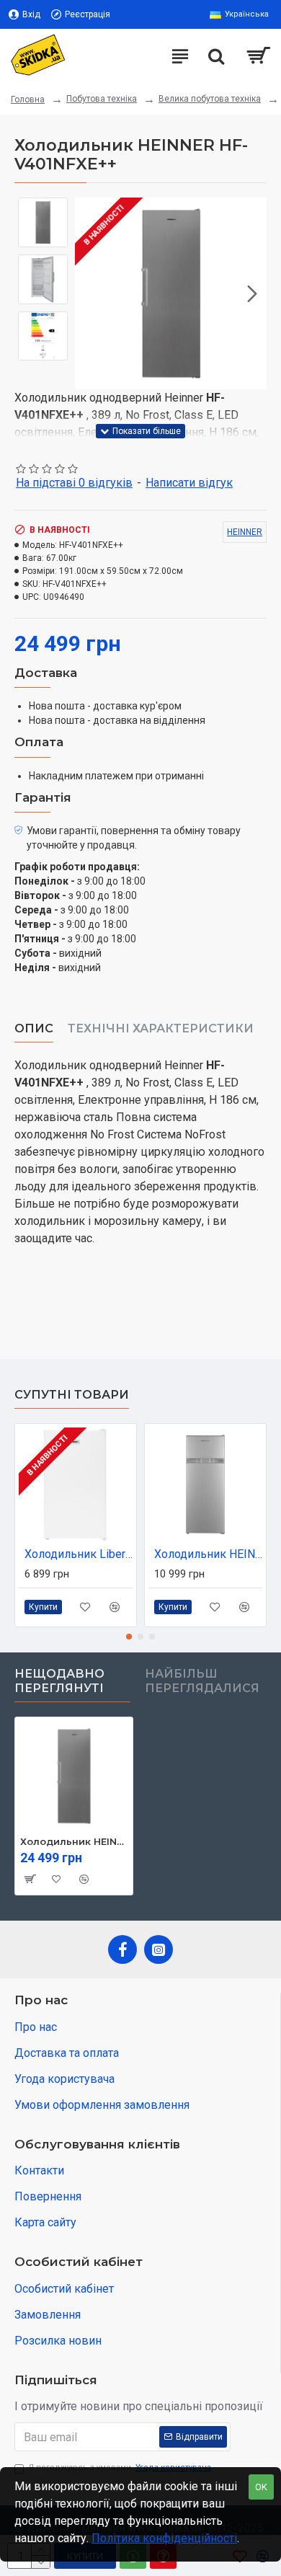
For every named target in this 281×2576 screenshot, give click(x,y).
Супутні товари (72, 1395)
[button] (89, 293)
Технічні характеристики (161, 1028)
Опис (34, 1028)
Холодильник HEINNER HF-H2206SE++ (208, 1554)
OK (261, 2487)
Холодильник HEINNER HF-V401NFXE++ (74, 1841)
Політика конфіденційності (164, 2538)
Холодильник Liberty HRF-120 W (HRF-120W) (79, 1554)
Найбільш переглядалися (202, 1681)
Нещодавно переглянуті (59, 1681)
